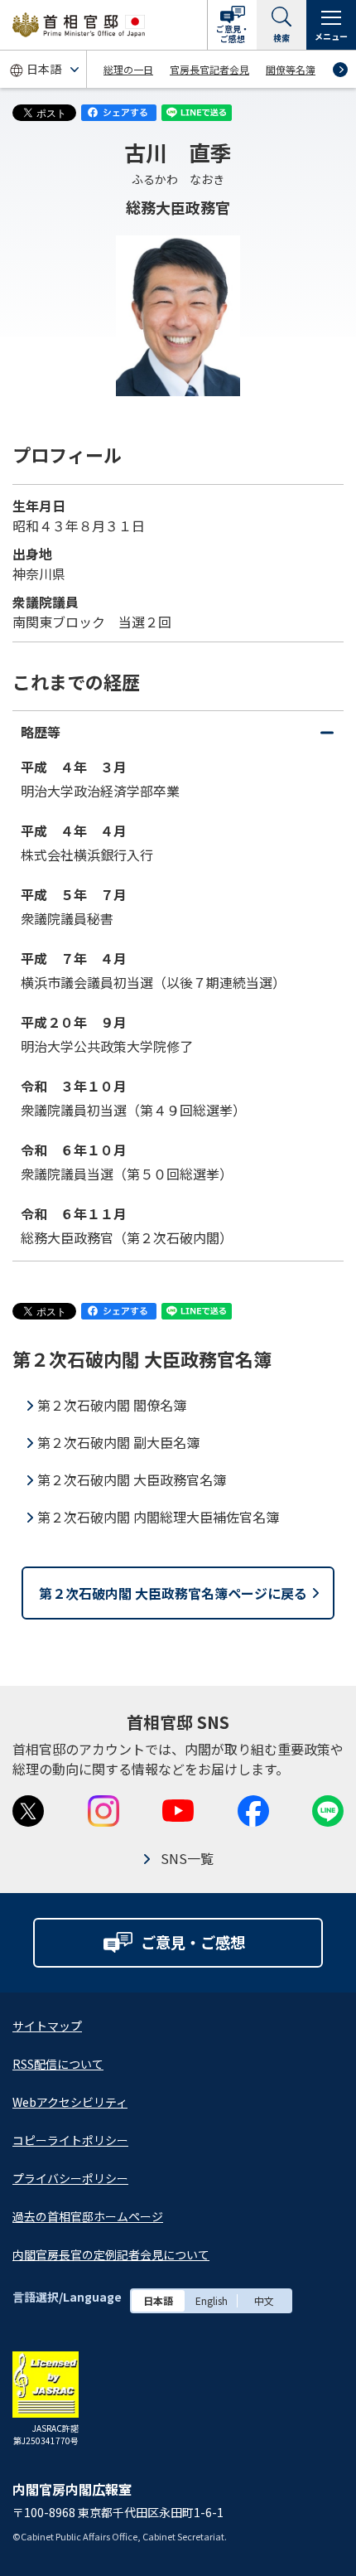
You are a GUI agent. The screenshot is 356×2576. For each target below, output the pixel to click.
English (212, 2300)
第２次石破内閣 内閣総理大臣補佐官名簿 (158, 1517)
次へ (340, 70)
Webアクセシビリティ (70, 2102)
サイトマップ (47, 2026)
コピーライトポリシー (70, 2140)
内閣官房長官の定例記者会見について (111, 2254)
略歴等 (176, 737)
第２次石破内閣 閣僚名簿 (112, 1405)
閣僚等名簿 (291, 69)
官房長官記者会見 (209, 69)
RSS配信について (58, 2064)
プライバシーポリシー (70, 2178)
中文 (264, 2300)
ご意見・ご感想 (233, 34)
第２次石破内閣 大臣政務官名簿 (132, 1479)
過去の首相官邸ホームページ (88, 2216)
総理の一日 (128, 69)
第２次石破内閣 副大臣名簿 (118, 1442)
